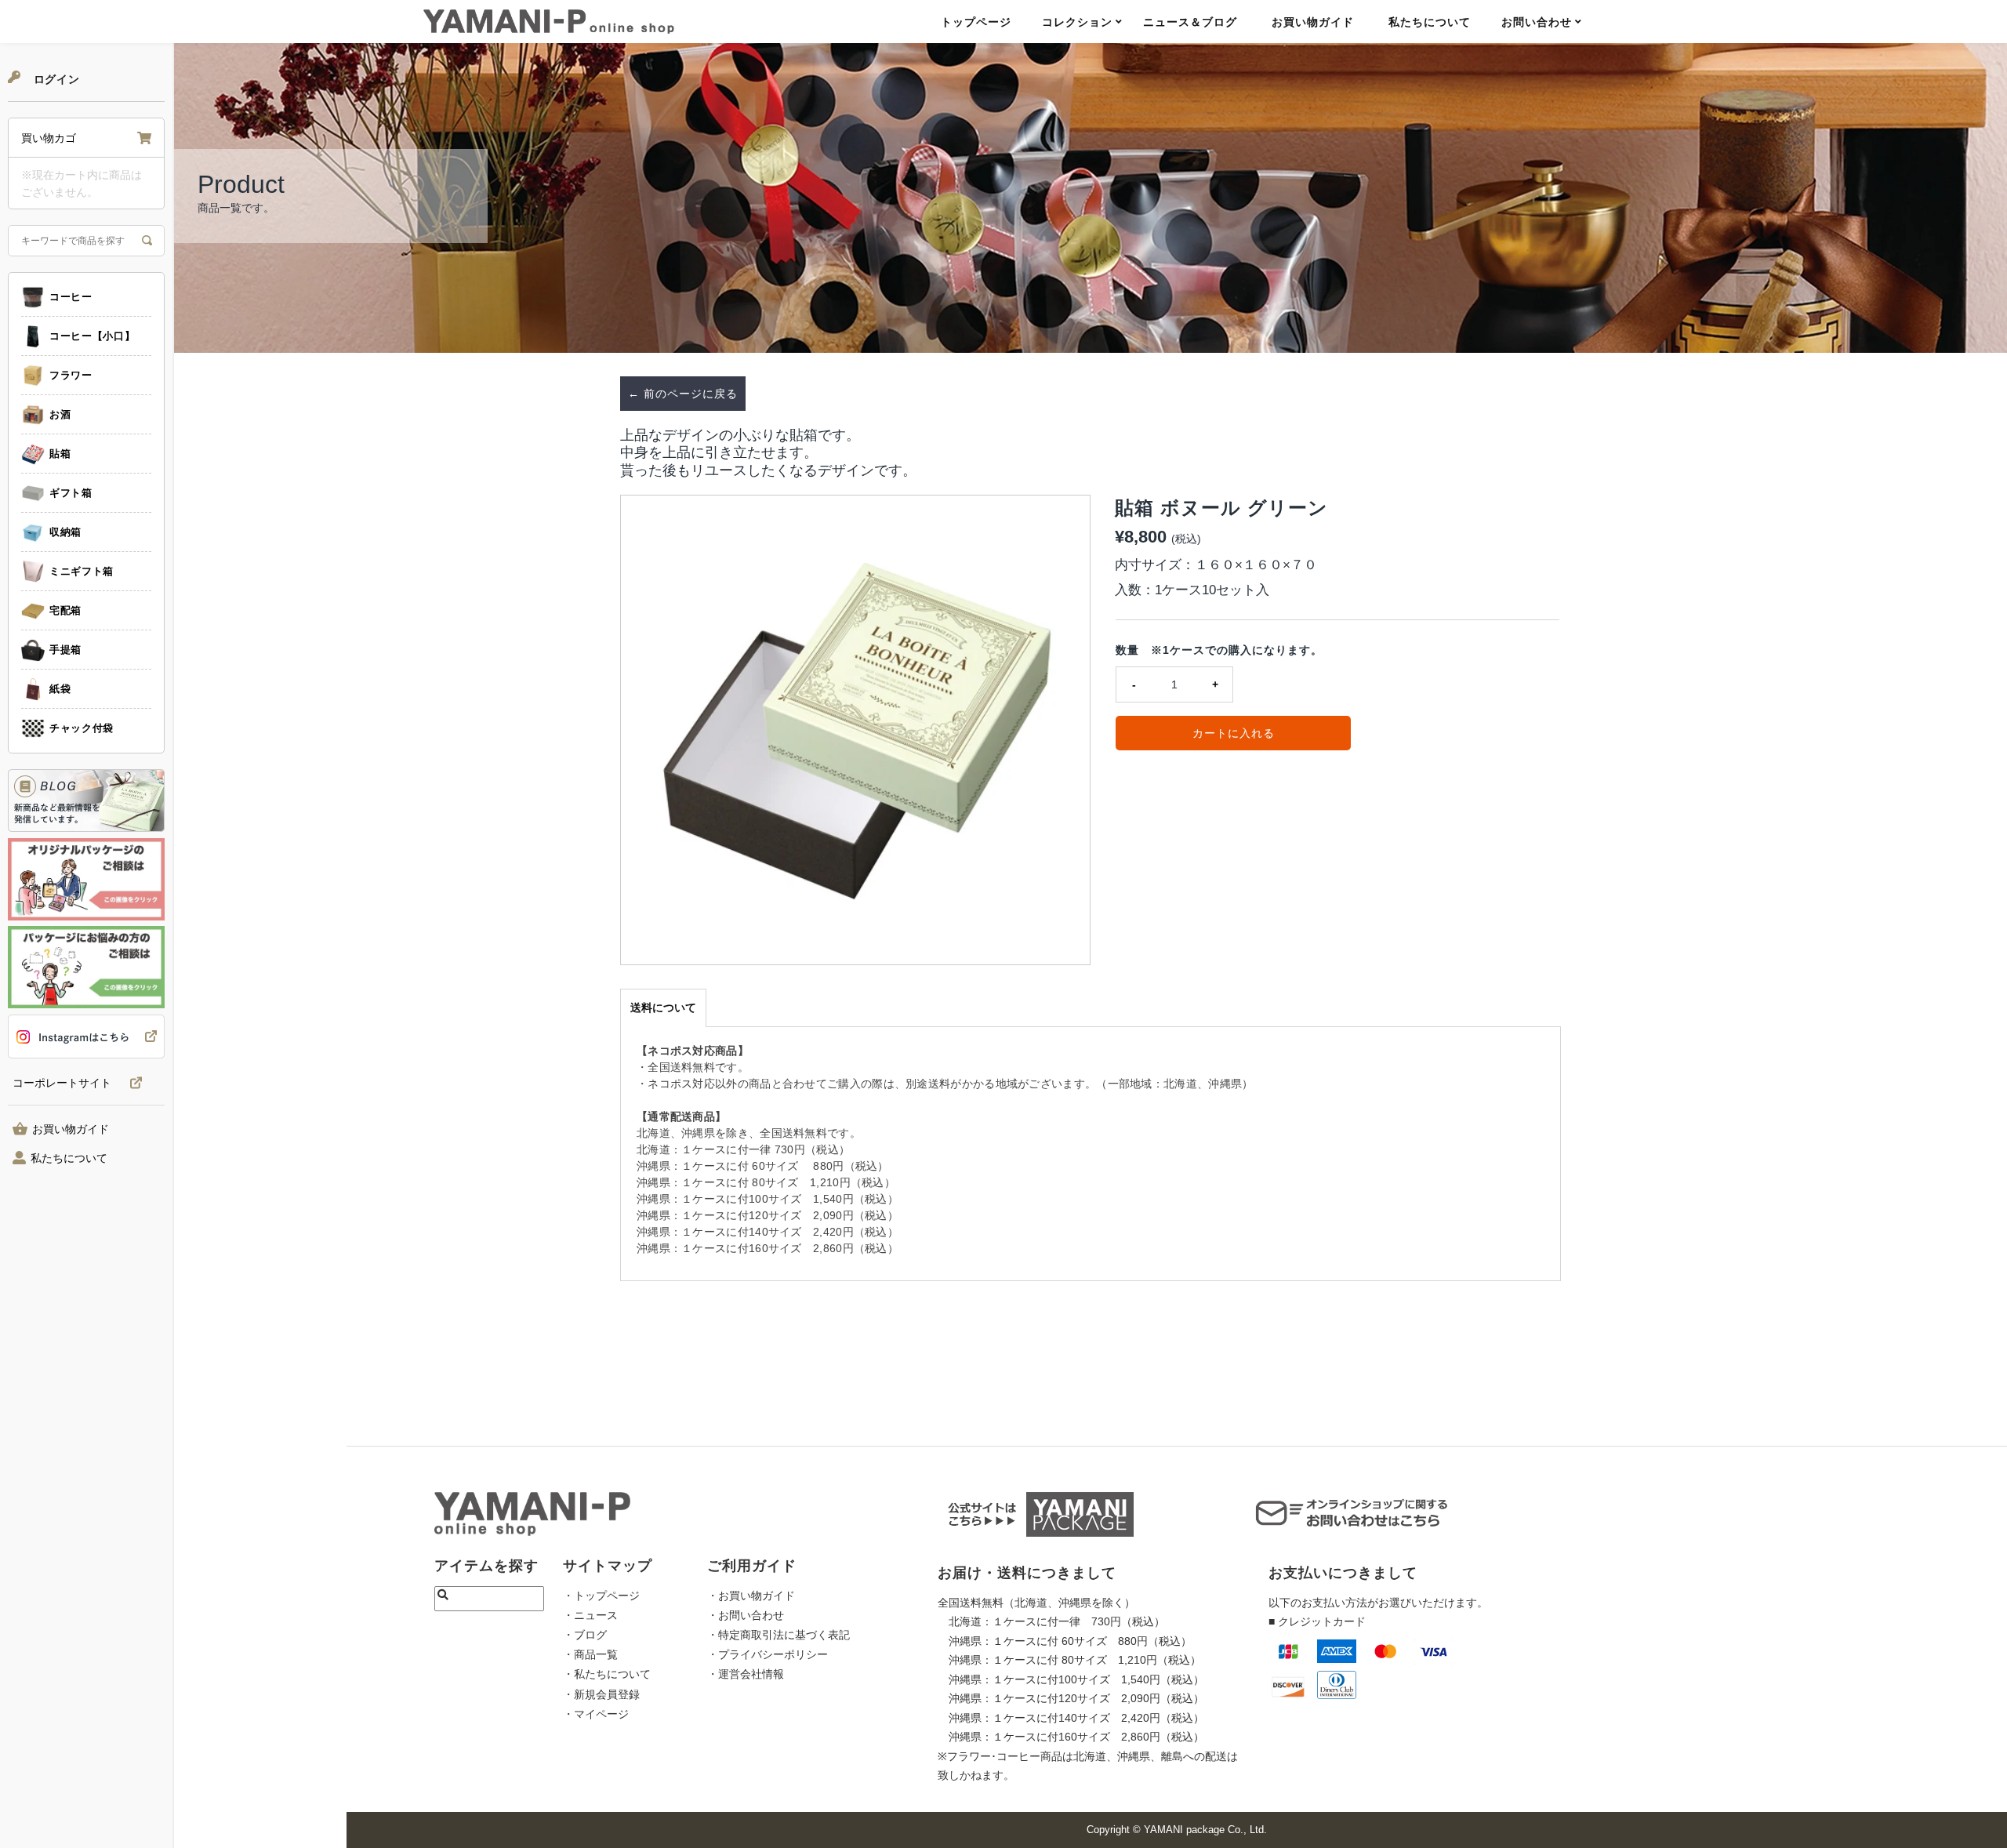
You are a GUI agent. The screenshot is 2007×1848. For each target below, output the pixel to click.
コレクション (1077, 22)
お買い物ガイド (1313, 22)
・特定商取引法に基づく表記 (778, 1635)
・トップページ (601, 1596)
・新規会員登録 (601, 1694)
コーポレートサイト (62, 1083)
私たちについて (1430, 22)
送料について (663, 1008)
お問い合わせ (1537, 22)
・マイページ (596, 1714)
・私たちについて (607, 1674)
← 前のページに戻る (683, 394)
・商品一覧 (590, 1654)
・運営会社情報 (746, 1674)
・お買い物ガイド (751, 1596)
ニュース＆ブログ (1190, 22)
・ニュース (590, 1615)
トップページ (976, 22)
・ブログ (585, 1635)
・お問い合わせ (746, 1615)
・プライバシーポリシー (768, 1654)
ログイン (55, 79)
